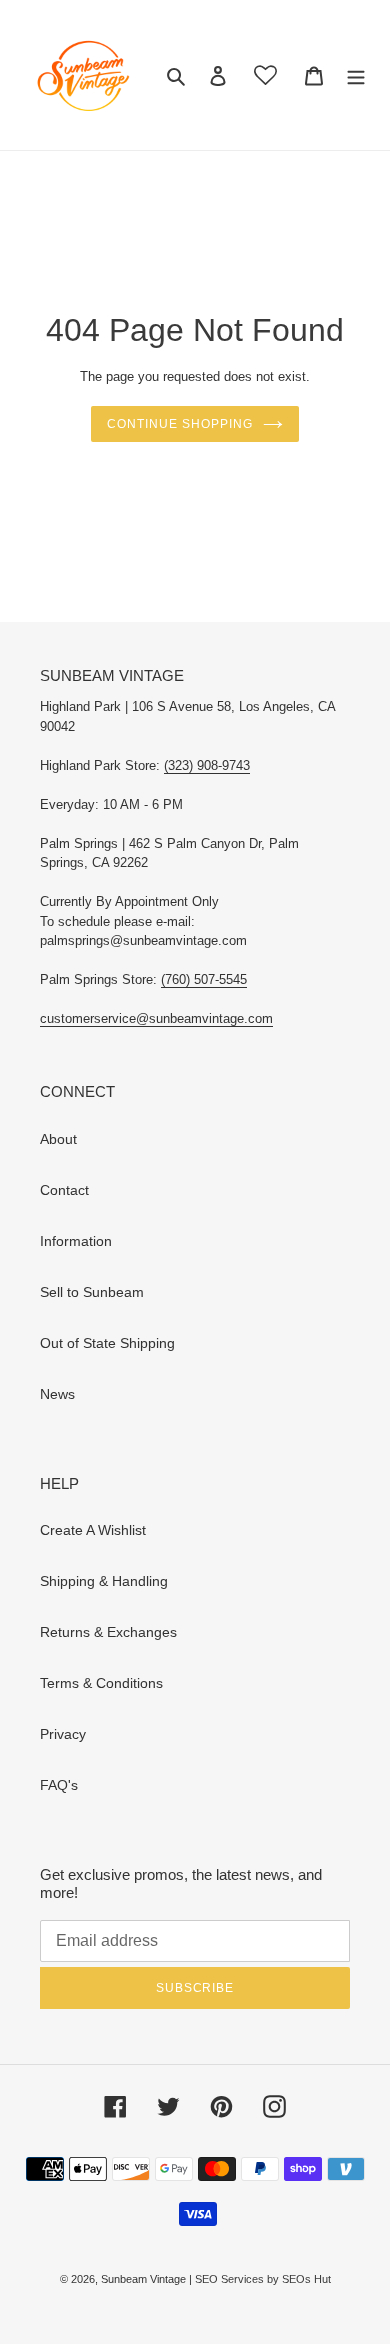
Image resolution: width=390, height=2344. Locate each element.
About (58, 1139)
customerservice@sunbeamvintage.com (156, 1018)
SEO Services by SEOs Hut (263, 2279)
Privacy (63, 1734)
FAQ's (59, 1785)
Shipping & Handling (104, 1581)
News (57, 1394)
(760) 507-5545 (204, 979)
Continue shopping (179, 424)
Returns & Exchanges (108, 1632)
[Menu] (356, 74)
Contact (64, 1190)
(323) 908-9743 (207, 765)
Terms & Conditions (101, 1683)
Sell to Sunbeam (92, 1292)
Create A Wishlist (93, 1530)
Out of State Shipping (107, 1343)
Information (76, 1241)
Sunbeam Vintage (145, 2279)
